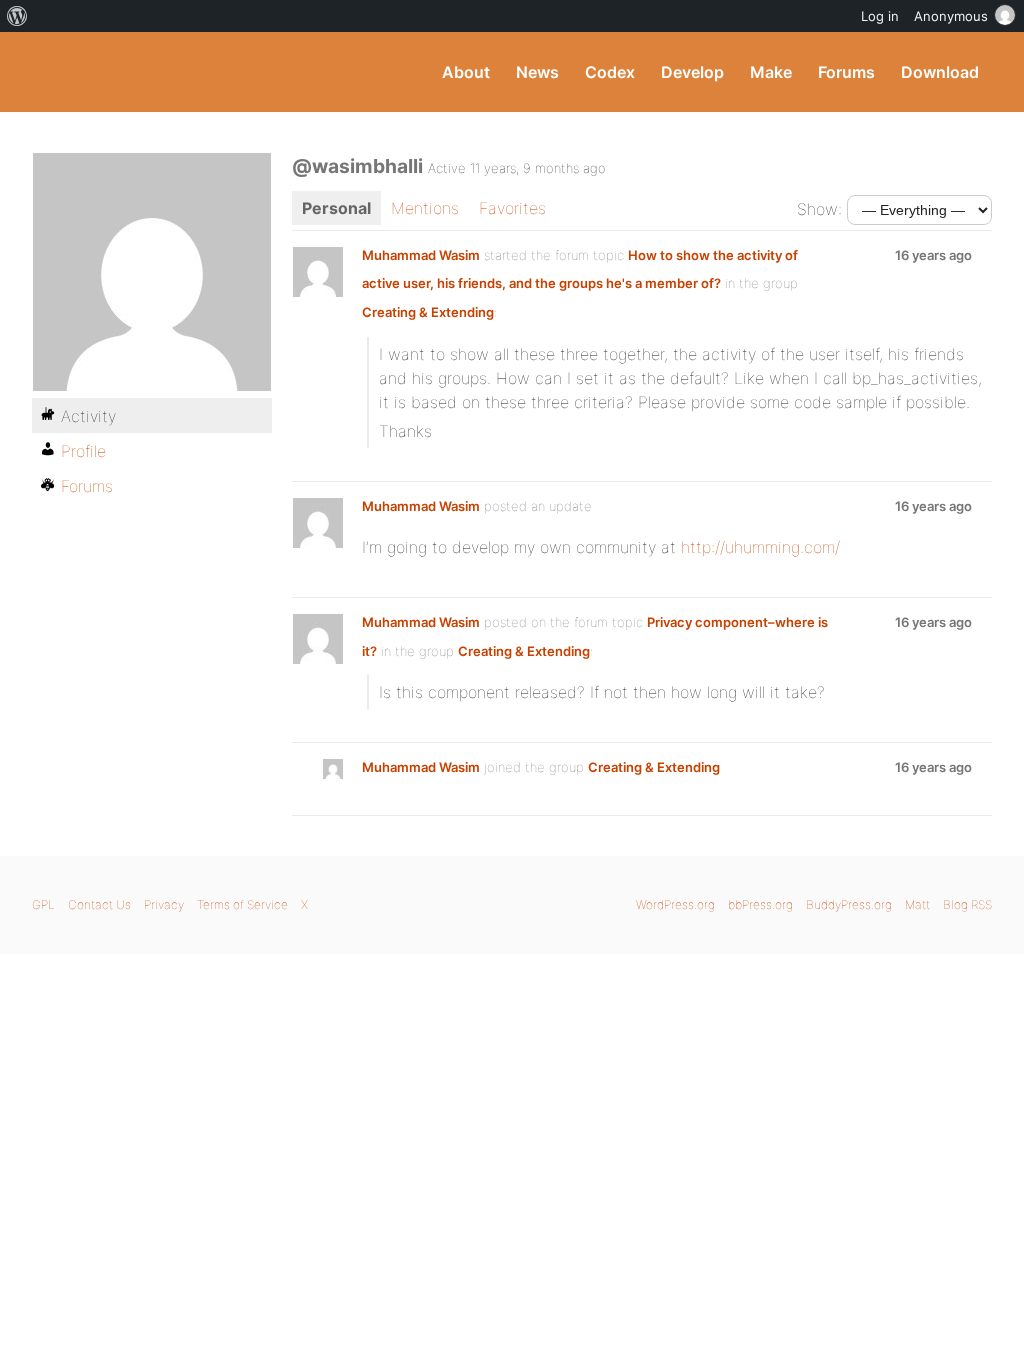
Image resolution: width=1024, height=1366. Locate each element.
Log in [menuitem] (880, 16)
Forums (846, 72)
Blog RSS (967, 904)
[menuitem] (17, 16)
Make (771, 72)
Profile (83, 451)
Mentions (425, 208)
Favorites (512, 208)
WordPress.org (675, 904)
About (466, 72)
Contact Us (99, 904)
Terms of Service (242, 904)
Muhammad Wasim (421, 255)
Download (940, 72)
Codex (610, 72)
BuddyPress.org (166, 72)
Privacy (164, 904)
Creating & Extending (428, 312)
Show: (819, 209)
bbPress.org (760, 904)
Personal (336, 208)
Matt (917, 904)
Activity (88, 416)
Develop (692, 72)
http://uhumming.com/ (760, 547)
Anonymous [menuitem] (951, 16)
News (537, 72)
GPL (43, 904)
